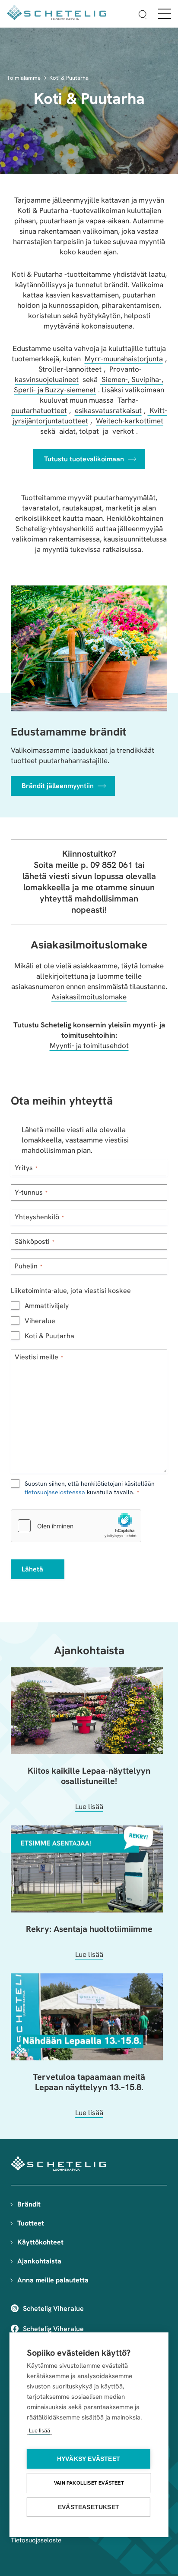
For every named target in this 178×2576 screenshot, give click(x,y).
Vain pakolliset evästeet (89, 2483)
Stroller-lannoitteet (70, 369)
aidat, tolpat (79, 431)
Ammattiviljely (47, 1306)
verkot (123, 431)
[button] (143, 16)
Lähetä (32, 1569)
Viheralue (40, 1321)
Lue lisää (40, 2430)
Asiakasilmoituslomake (89, 997)
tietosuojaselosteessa (55, 1492)
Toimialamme (24, 78)
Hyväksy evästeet (89, 2459)
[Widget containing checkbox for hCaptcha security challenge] (76, 1526)
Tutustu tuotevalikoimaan (84, 459)
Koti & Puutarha (69, 78)
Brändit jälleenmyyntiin (58, 786)
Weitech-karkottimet (130, 421)
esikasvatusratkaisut (108, 410)
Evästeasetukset (89, 2507)
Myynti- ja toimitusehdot (89, 1045)
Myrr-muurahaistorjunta (124, 359)
